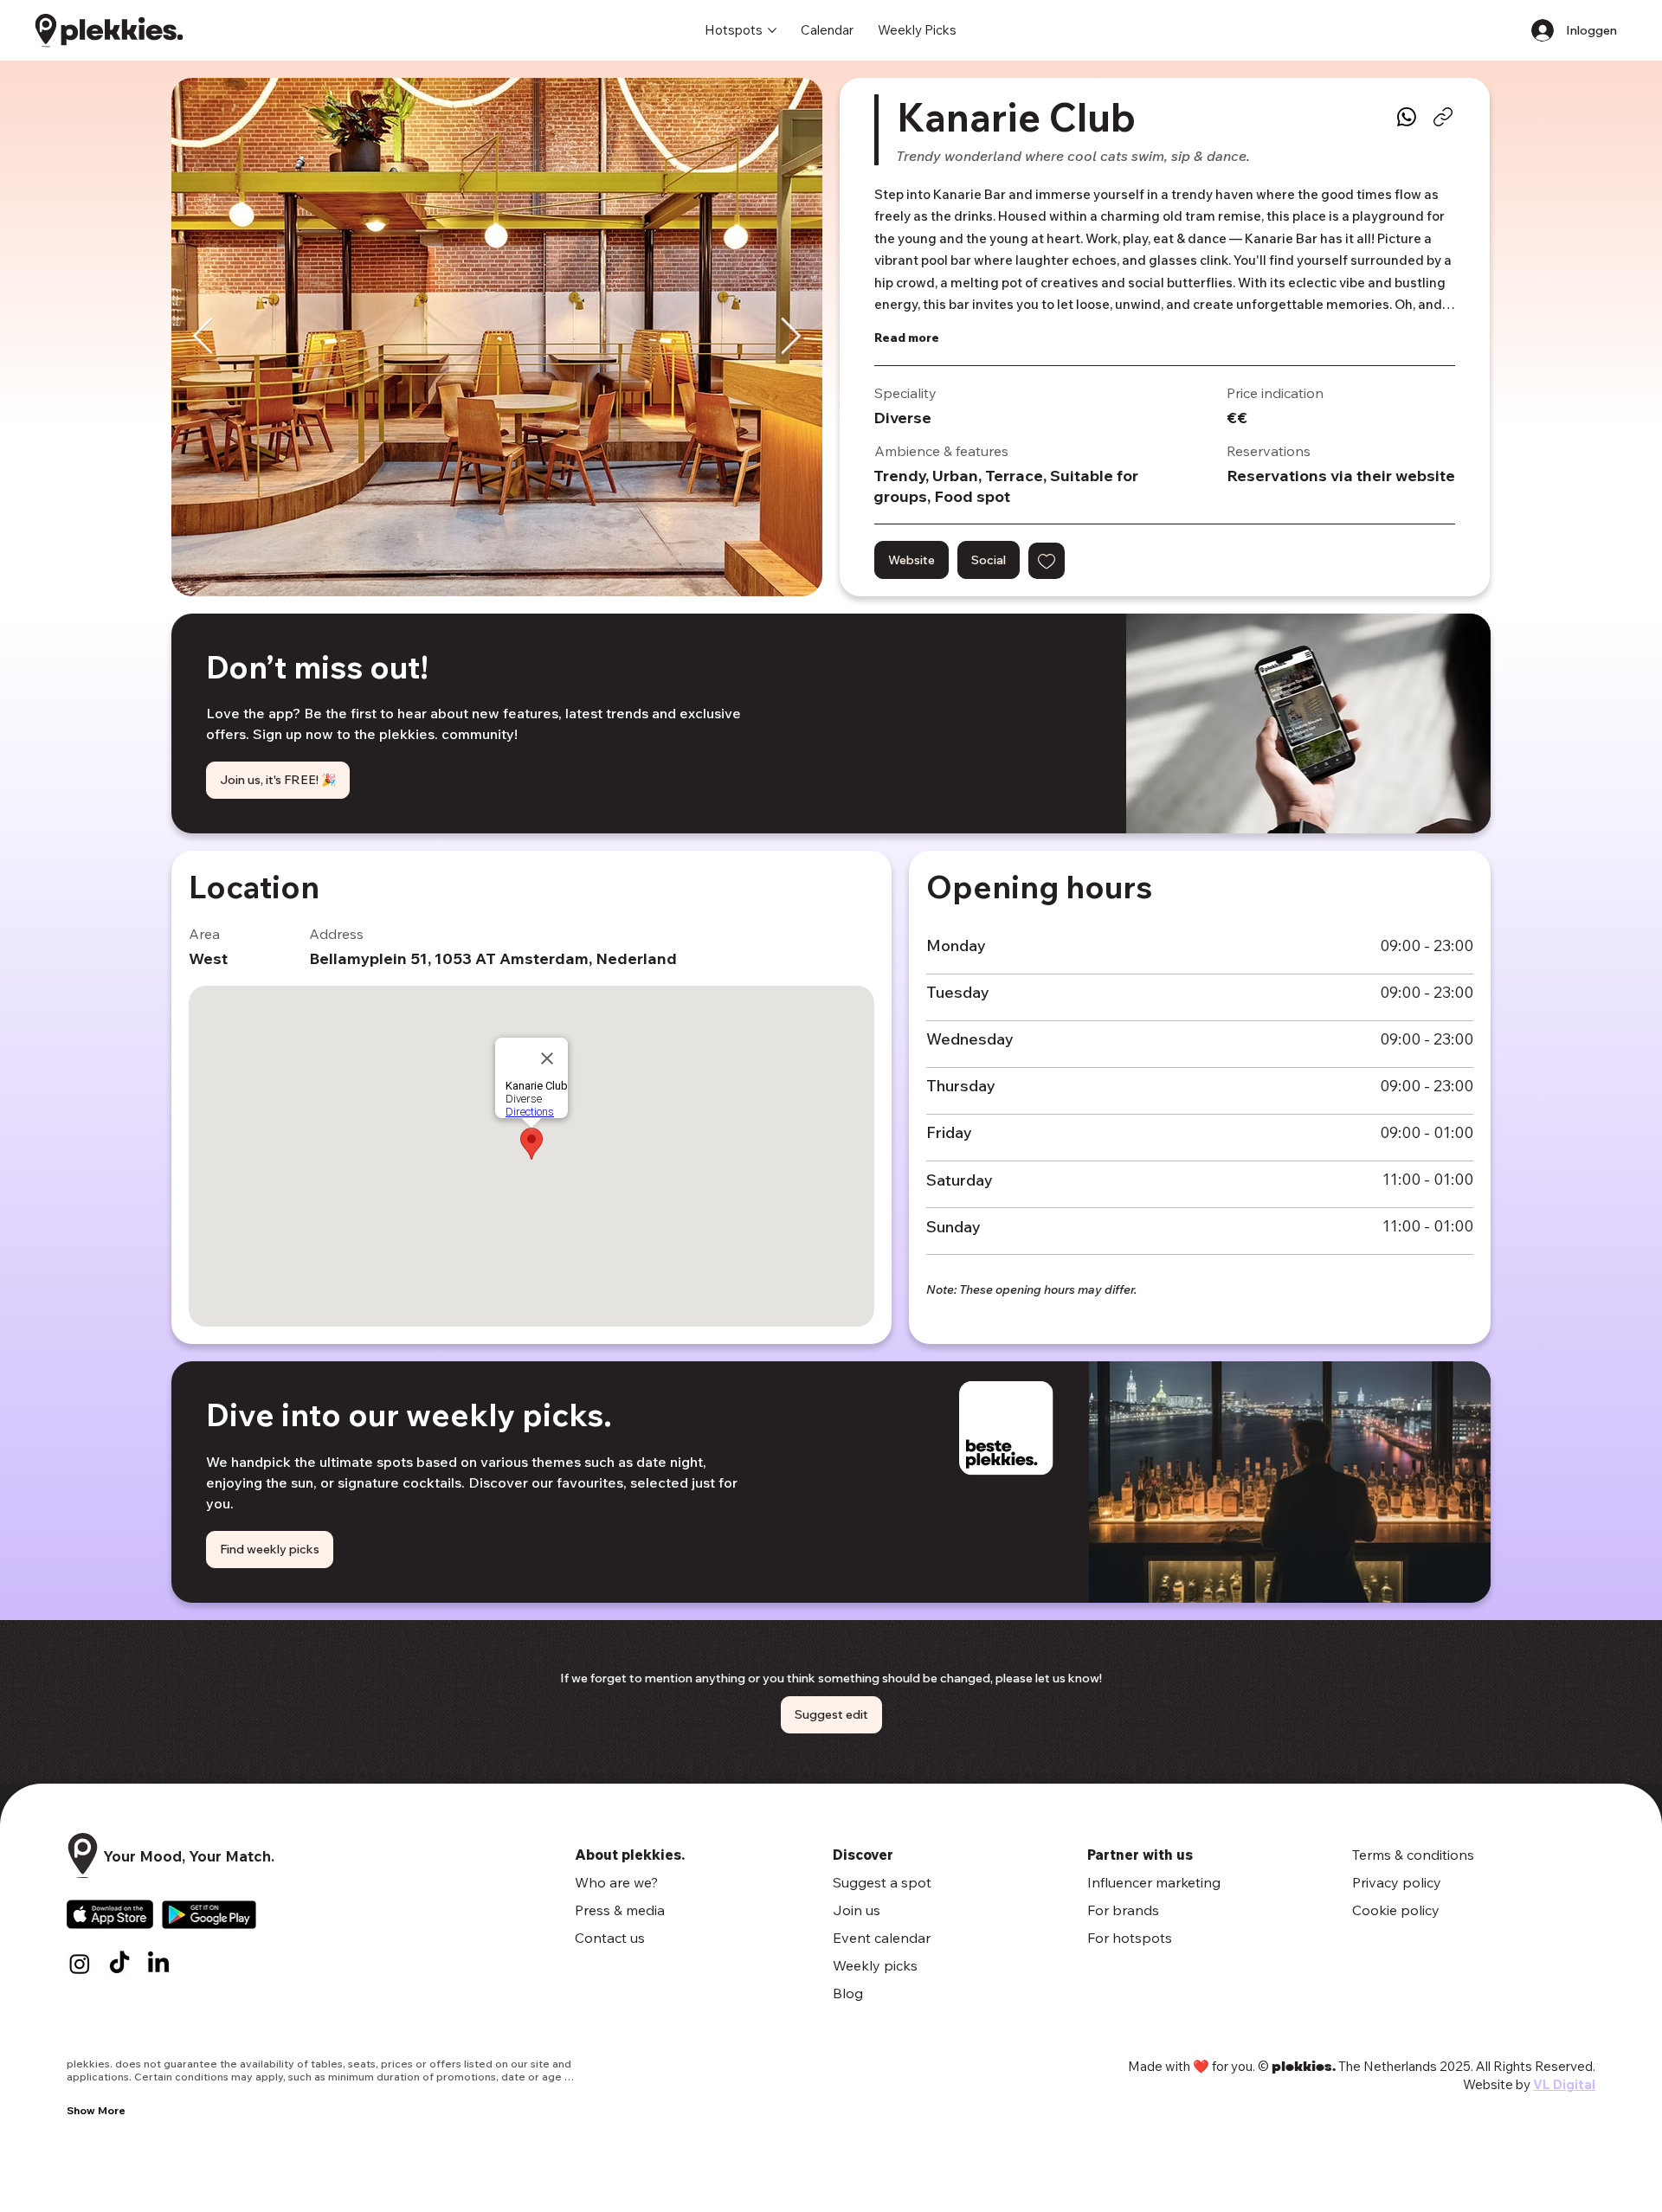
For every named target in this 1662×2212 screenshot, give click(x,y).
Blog (848, 1993)
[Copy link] (1443, 117)
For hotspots (1130, 1938)
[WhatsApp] (1407, 117)
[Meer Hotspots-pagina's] (772, 30)
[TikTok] (119, 1964)
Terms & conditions (1413, 1855)
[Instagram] (80, 1964)
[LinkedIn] (158, 1964)
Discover (863, 1855)
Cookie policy (1396, 1910)
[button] (1047, 561)
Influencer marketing (1154, 1882)
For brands (1123, 1910)
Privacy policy (1397, 1882)
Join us (857, 1910)
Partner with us (1140, 1855)
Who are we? (616, 1882)
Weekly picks (875, 1965)
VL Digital (1564, 2084)
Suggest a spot (882, 1882)
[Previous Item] (203, 338)
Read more (907, 338)
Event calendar (882, 1938)
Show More (96, 2110)
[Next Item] (791, 338)
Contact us (610, 1938)
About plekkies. (630, 1855)
